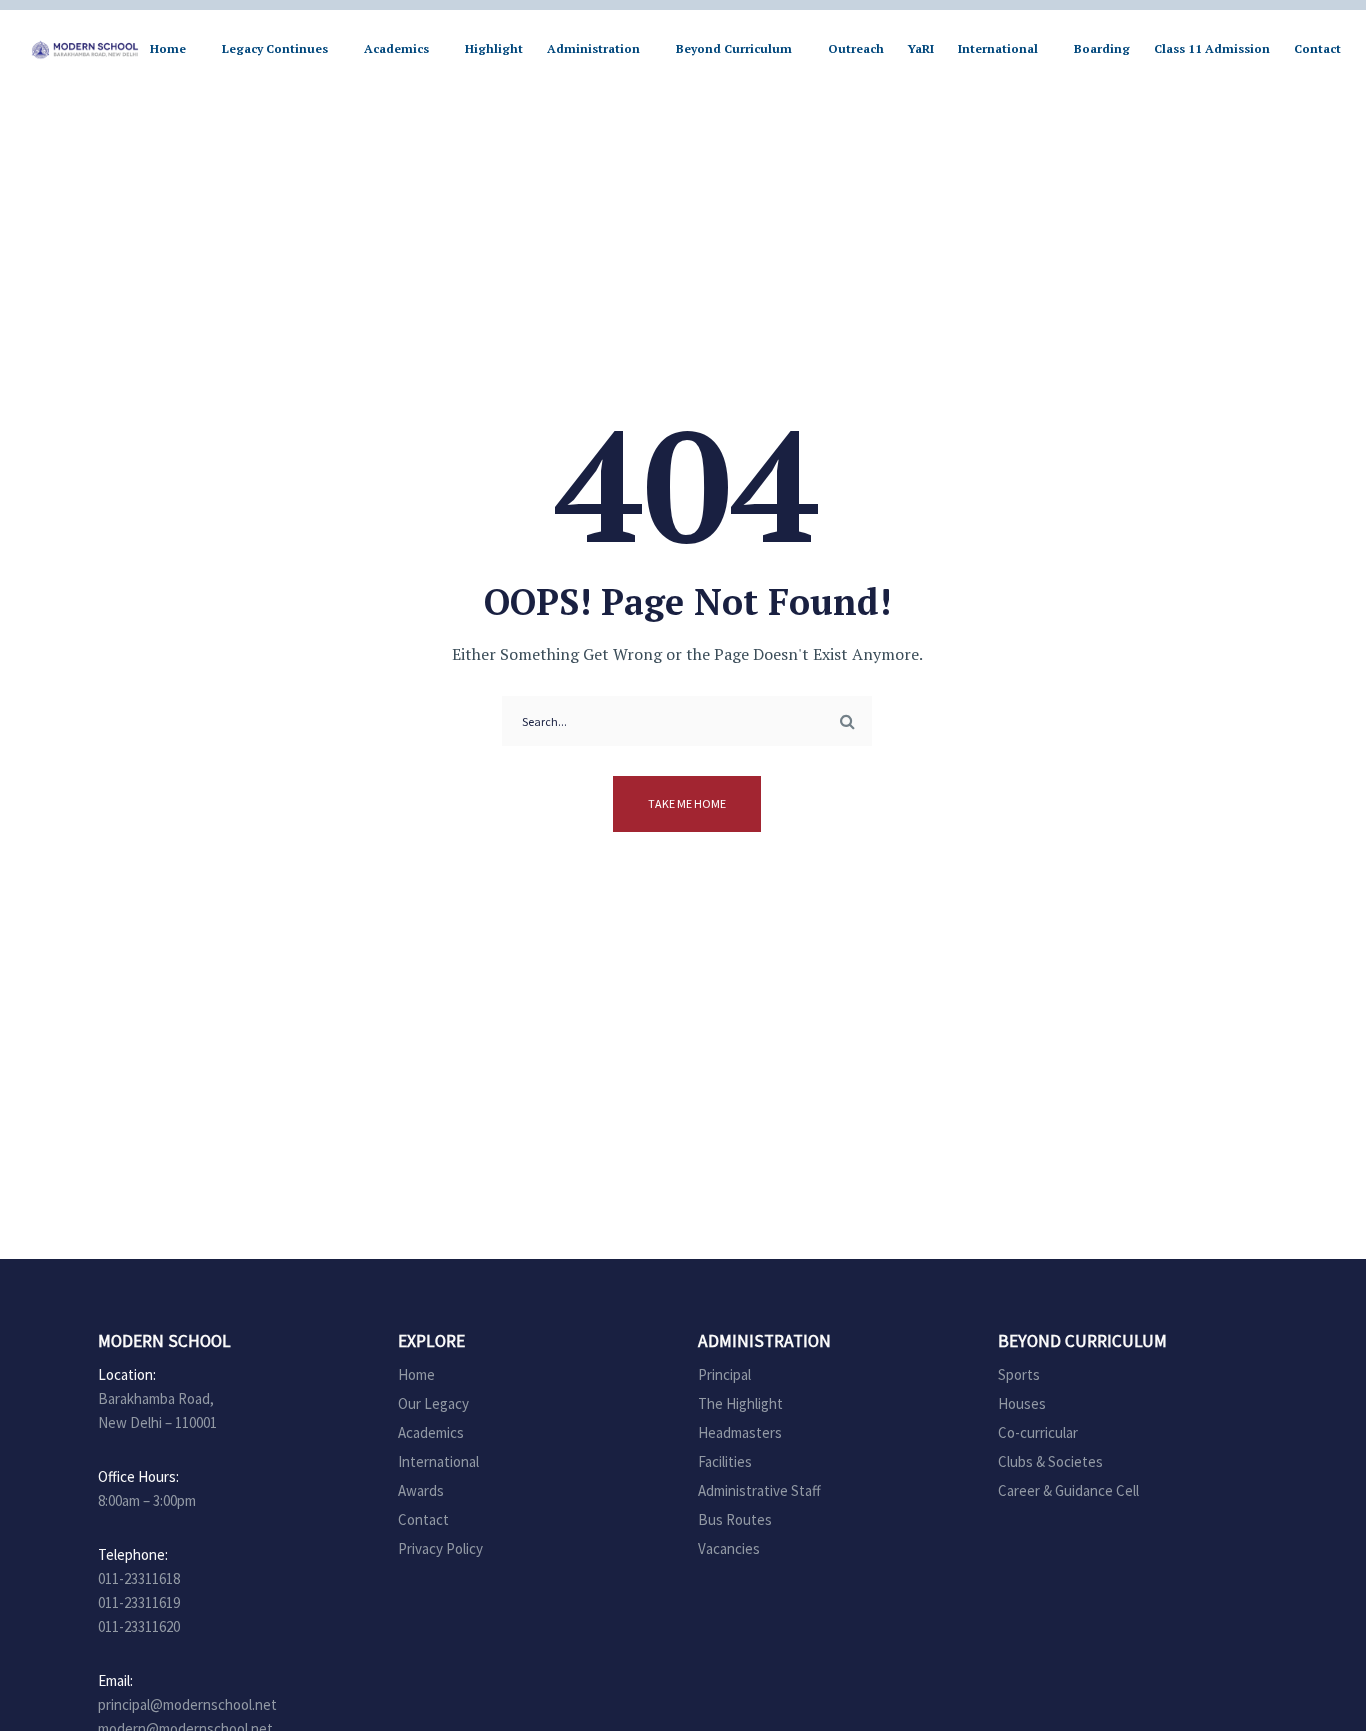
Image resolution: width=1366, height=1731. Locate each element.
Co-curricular (1038, 1432)
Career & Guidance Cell (1068, 1490)
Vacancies (729, 1548)
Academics (431, 1432)
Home (416, 1374)
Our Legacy (433, 1403)
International (438, 1461)
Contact (423, 1519)
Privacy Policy (440, 1548)
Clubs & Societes (1050, 1461)
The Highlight (740, 1403)
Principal (724, 1374)
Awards (421, 1490)
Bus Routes (735, 1519)
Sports (1019, 1374)
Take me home (687, 803)
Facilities (725, 1461)
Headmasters (740, 1432)
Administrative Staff (759, 1490)
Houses (1022, 1403)
